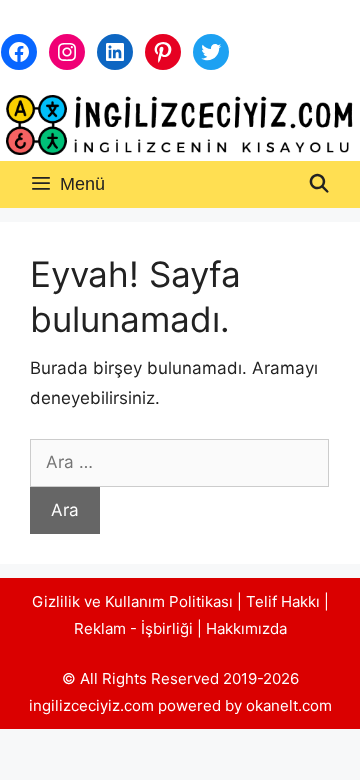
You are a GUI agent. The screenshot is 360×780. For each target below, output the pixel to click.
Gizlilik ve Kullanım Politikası (132, 601)
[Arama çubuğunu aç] (319, 184)
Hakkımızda (246, 628)
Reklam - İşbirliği (135, 628)
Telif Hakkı (283, 601)
